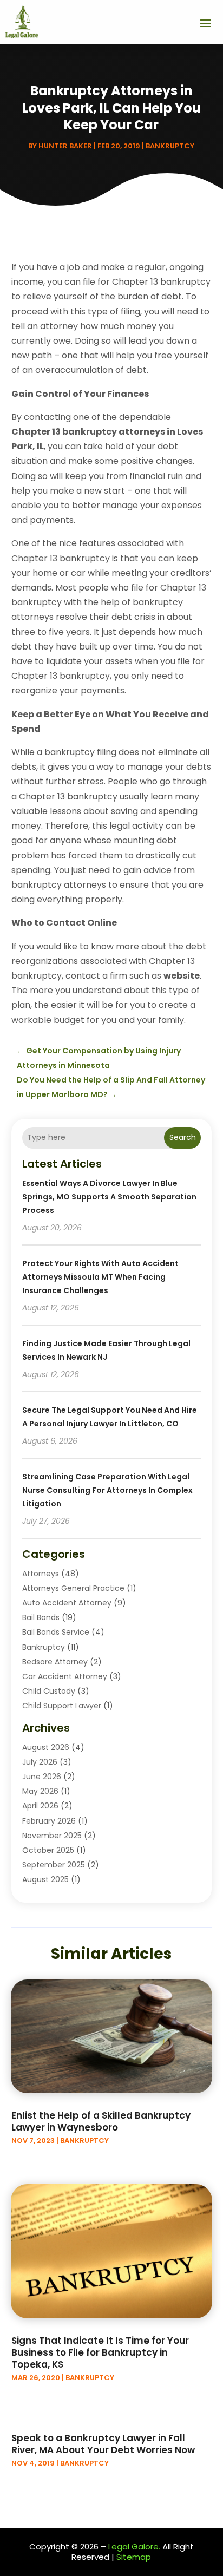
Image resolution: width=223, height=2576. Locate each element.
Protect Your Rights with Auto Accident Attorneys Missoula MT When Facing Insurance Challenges (100, 1277)
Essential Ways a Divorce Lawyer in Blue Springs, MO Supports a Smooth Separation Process (109, 1197)
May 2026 (40, 1791)
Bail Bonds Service (56, 1632)
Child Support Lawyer (62, 1706)
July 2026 (40, 1762)
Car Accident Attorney (65, 1676)
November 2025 (52, 1836)
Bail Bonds (41, 1617)
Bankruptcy (170, 146)
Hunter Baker (65, 146)
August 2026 (46, 1747)
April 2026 (40, 1806)
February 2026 (49, 1821)
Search (183, 1137)
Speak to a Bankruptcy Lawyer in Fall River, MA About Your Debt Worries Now (103, 2444)
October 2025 (48, 1850)
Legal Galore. (134, 2546)
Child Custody (49, 1691)
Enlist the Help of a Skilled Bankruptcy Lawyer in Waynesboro (101, 2121)
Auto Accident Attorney (67, 1603)
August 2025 (45, 1879)
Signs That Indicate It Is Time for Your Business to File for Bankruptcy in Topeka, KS (100, 2352)
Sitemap (134, 2557)
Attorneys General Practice (73, 1588)
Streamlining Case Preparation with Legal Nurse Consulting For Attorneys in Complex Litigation (107, 1490)
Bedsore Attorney (55, 1662)
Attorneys (41, 1574)
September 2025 (54, 1865)
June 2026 (42, 1777)
